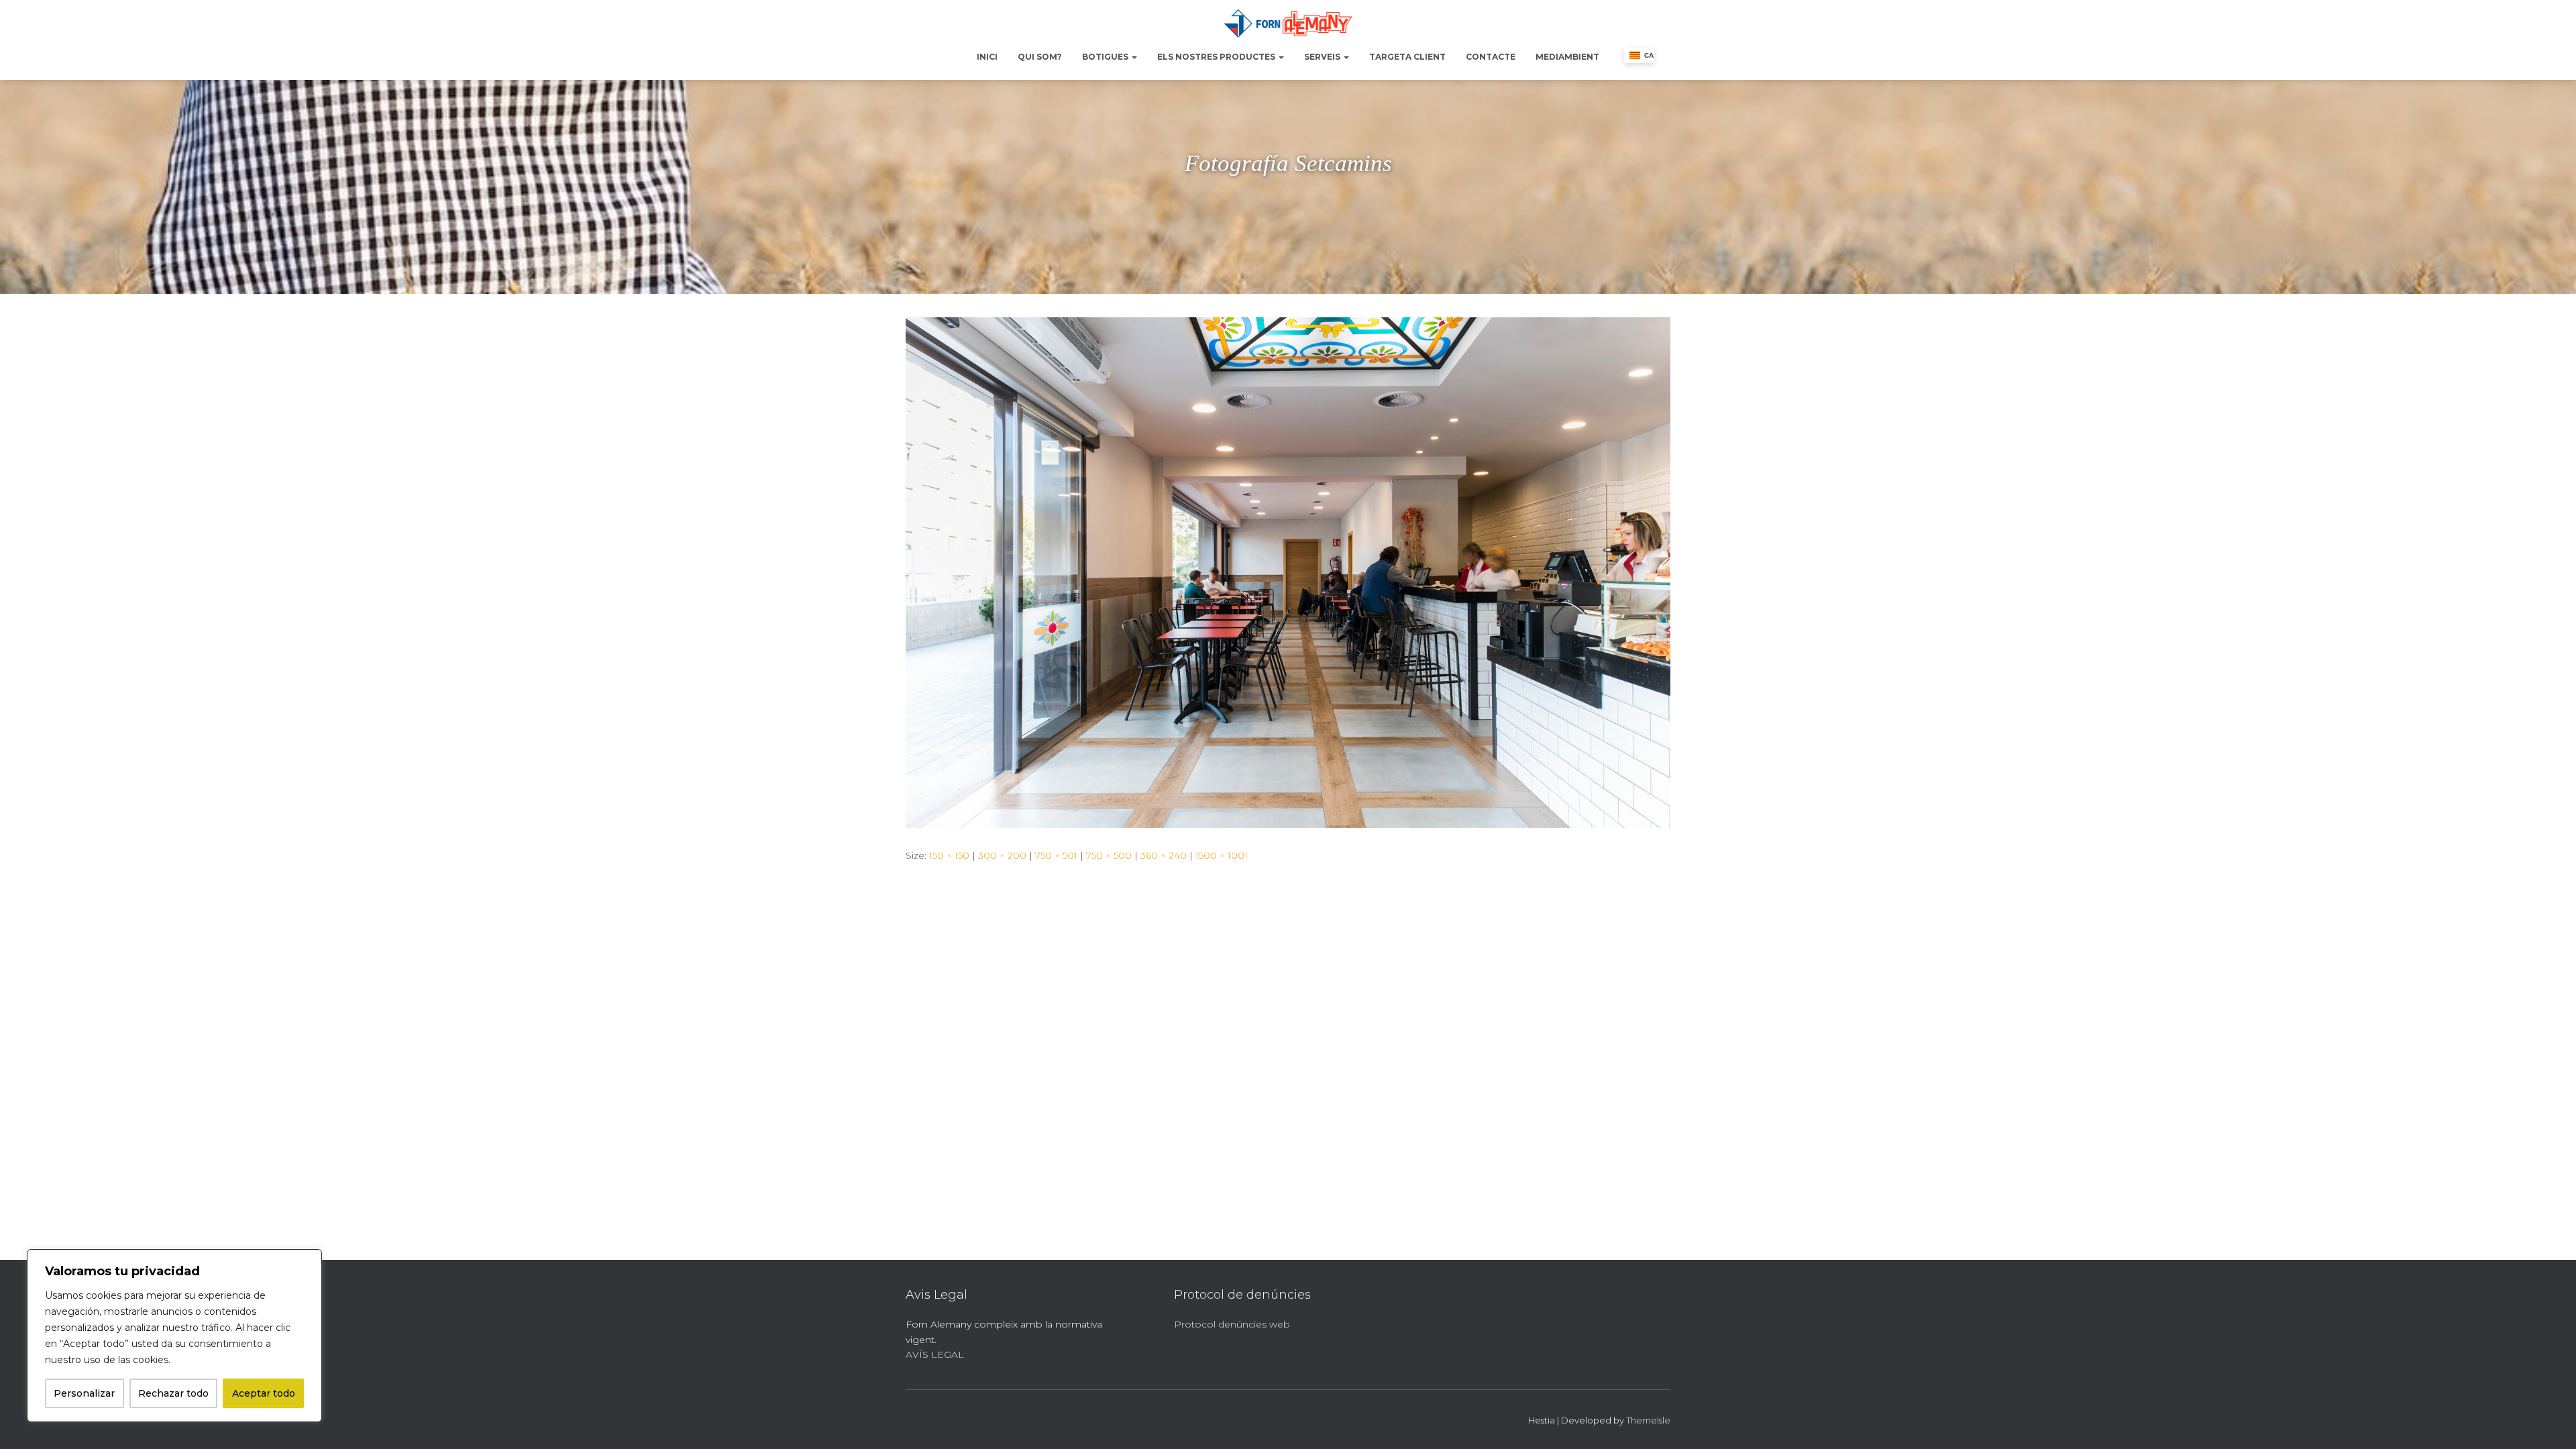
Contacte (1491, 57)
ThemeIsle (1648, 1420)
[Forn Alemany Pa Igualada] (1288, 23)
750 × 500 (1109, 855)
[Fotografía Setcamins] (1288, 572)
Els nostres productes (1217, 57)
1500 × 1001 (1222, 855)
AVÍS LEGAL (935, 1354)
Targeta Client (1407, 57)
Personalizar (84, 1393)
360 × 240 (1164, 855)
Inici (987, 57)
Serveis (1323, 57)
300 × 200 (1002, 855)
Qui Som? (1040, 57)
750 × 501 (1056, 855)
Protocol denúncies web (1232, 1324)
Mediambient (1567, 57)
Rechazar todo (173, 1393)
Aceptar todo (264, 1393)
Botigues (1106, 57)
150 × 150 (949, 855)
